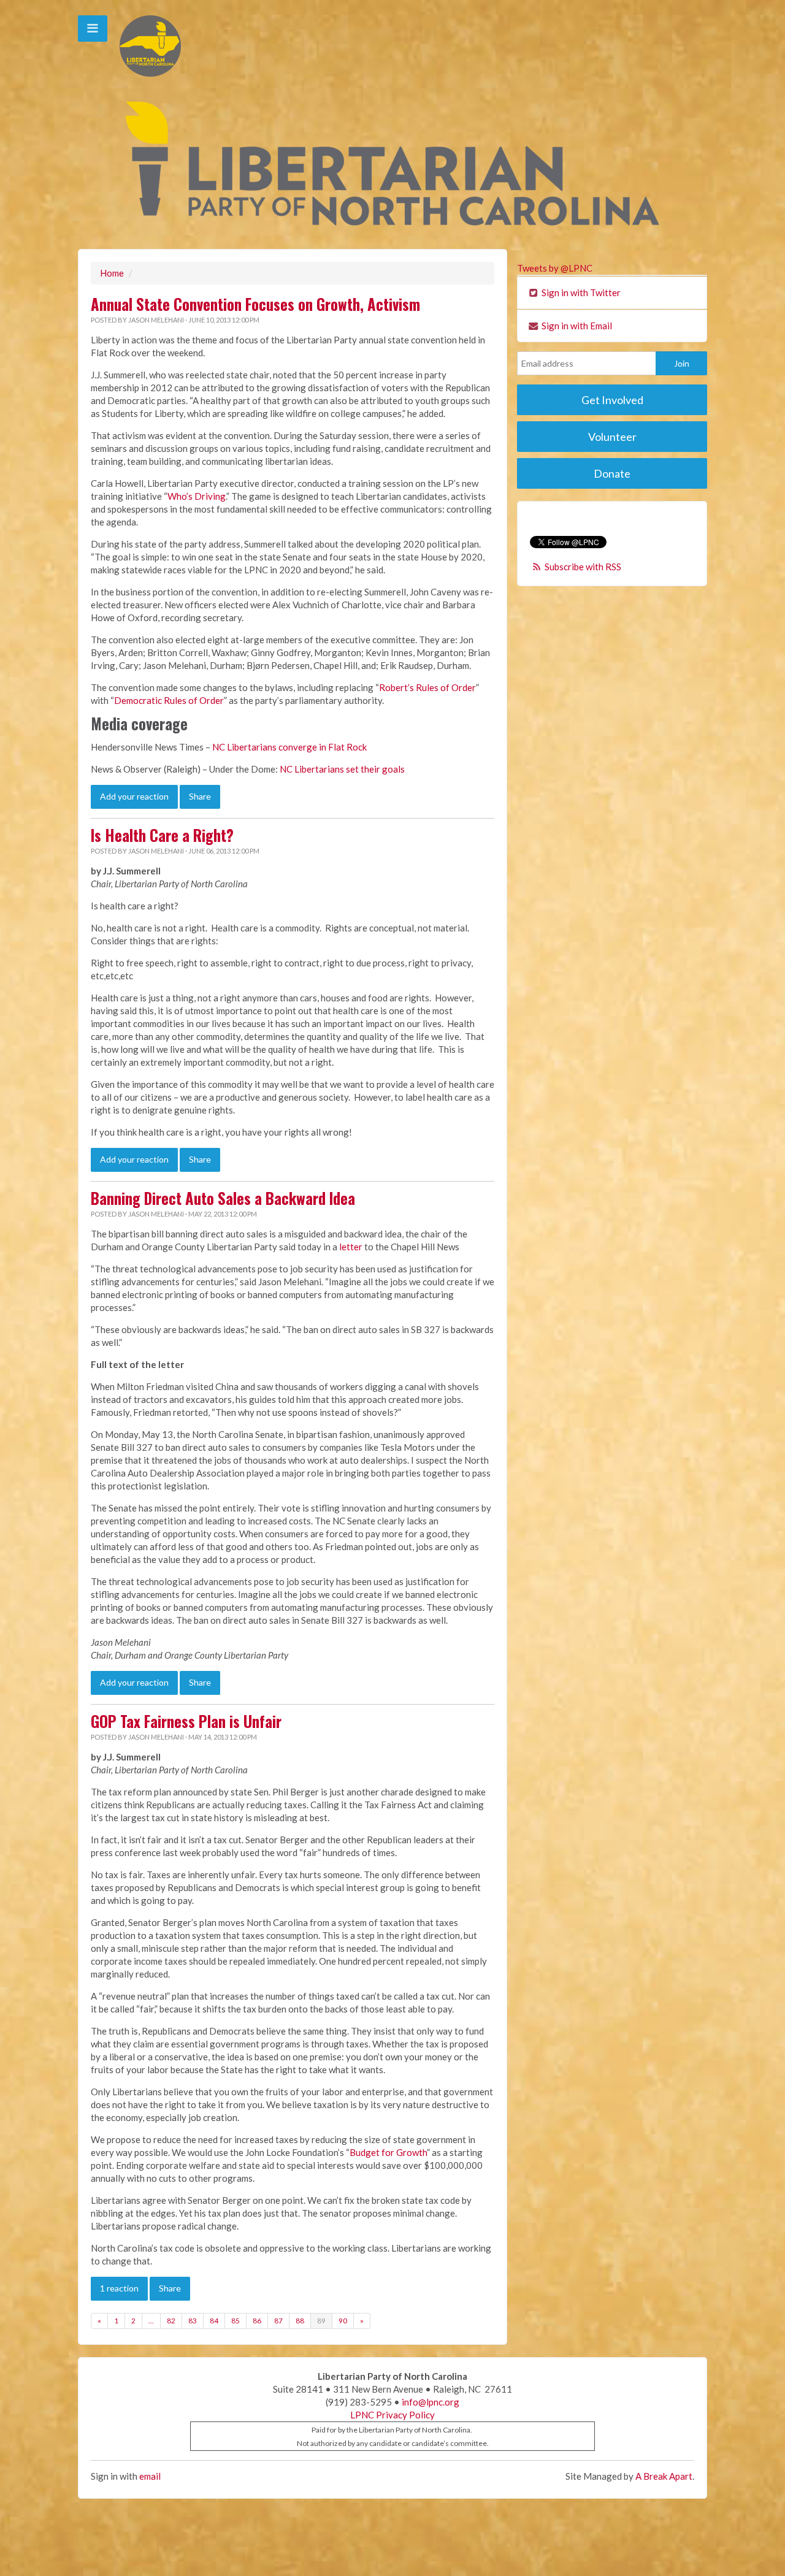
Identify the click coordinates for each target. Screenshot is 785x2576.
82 (171, 2321)
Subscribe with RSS (583, 567)
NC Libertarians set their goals (342, 769)
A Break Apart (664, 2476)
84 (214, 2321)
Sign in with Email (576, 326)
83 (193, 2321)
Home (112, 273)
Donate (612, 473)
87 (278, 2321)
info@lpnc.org (431, 2402)
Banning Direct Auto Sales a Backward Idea (223, 1198)
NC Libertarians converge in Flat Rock (289, 747)
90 (343, 2321)
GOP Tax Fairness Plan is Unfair (186, 1721)
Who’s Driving (197, 496)
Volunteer (612, 437)
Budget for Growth (388, 2152)
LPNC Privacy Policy (392, 2415)
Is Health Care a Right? (162, 835)
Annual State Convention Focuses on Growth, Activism (255, 304)
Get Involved (612, 400)
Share (200, 796)
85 (235, 2321)
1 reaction (119, 2288)
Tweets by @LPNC (555, 268)
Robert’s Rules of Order (427, 687)
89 (321, 2321)
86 (257, 2321)
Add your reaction (134, 796)
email (150, 2476)
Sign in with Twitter (580, 292)
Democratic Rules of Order (169, 700)
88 (300, 2321)
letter (351, 1247)
